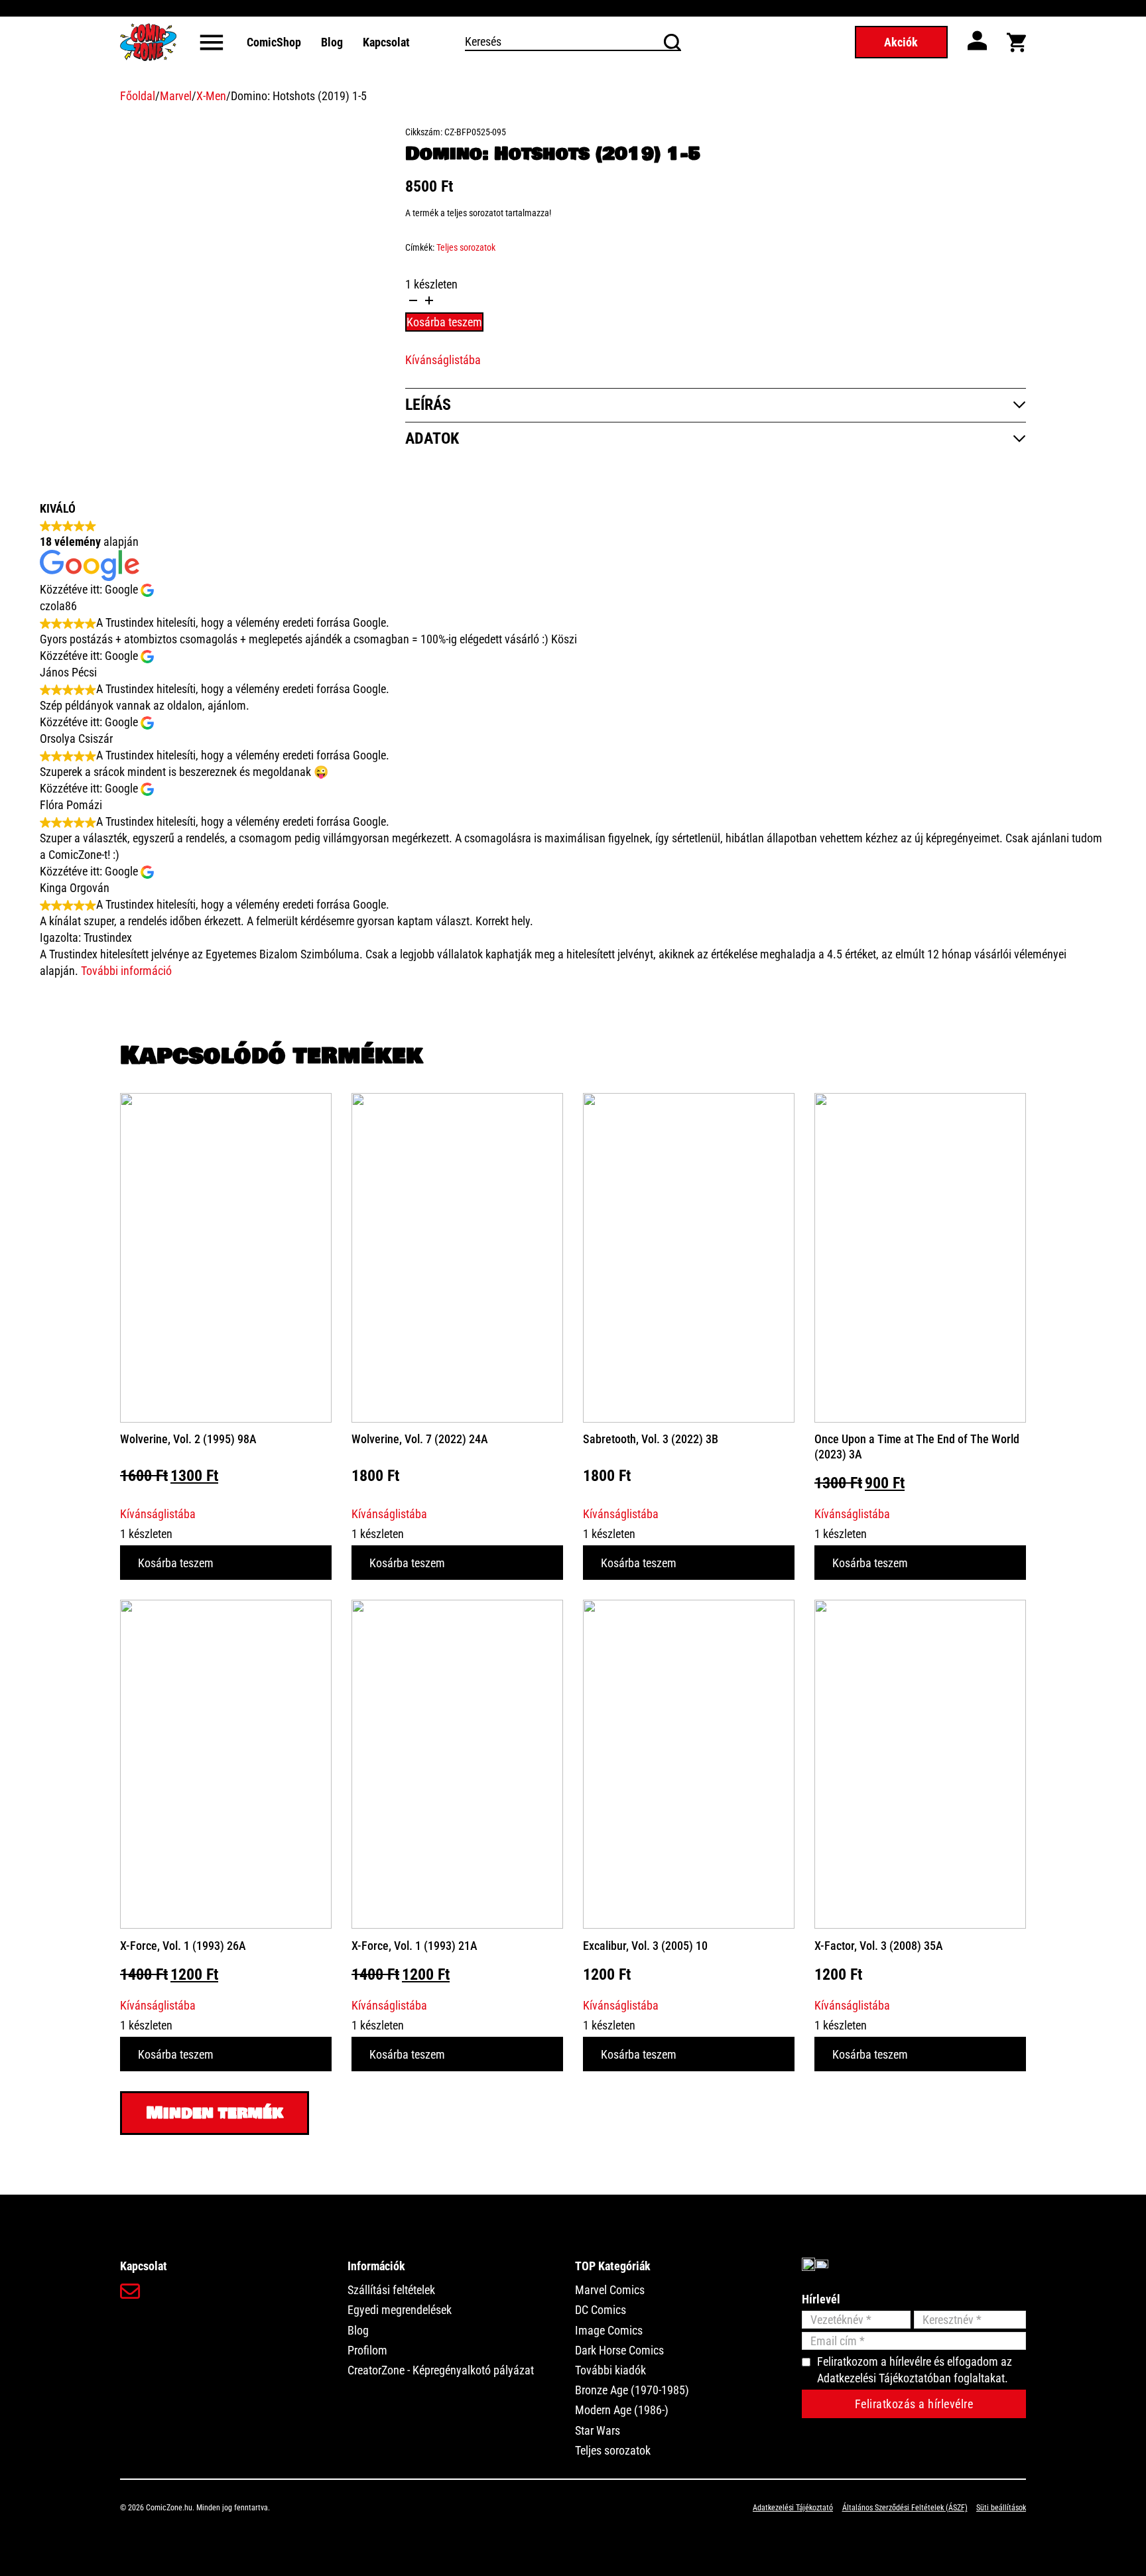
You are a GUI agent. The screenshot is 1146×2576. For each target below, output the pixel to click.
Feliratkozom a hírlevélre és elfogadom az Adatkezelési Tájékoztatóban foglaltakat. (915, 2370)
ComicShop (274, 42)
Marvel (176, 96)
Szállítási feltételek (391, 2290)
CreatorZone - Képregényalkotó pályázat (441, 2370)
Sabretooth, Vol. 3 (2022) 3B (651, 1439)
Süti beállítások (1001, 2508)
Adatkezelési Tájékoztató (793, 2508)
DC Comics (601, 2310)
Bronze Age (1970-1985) (632, 2390)
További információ (126, 971)
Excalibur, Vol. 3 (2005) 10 (645, 1946)
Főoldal (138, 96)
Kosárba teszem (176, 1563)
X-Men (211, 96)
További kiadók (610, 2370)
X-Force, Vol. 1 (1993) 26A (183, 1946)
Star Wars (598, 2430)
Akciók (901, 42)
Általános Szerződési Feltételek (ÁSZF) (905, 2508)
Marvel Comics (610, 2290)
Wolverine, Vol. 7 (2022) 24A (420, 1439)
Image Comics (609, 2330)
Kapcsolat (386, 42)
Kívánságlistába (443, 360)
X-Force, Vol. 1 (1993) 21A (414, 1946)
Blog (332, 42)
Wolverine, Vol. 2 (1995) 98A (188, 1439)
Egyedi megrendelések (400, 2310)
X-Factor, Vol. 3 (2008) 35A (879, 1946)
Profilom (367, 2350)
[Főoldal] (148, 42)
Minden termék (215, 2113)
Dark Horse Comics (619, 2350)
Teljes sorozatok (466, 247)
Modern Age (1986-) (622, 2410)
